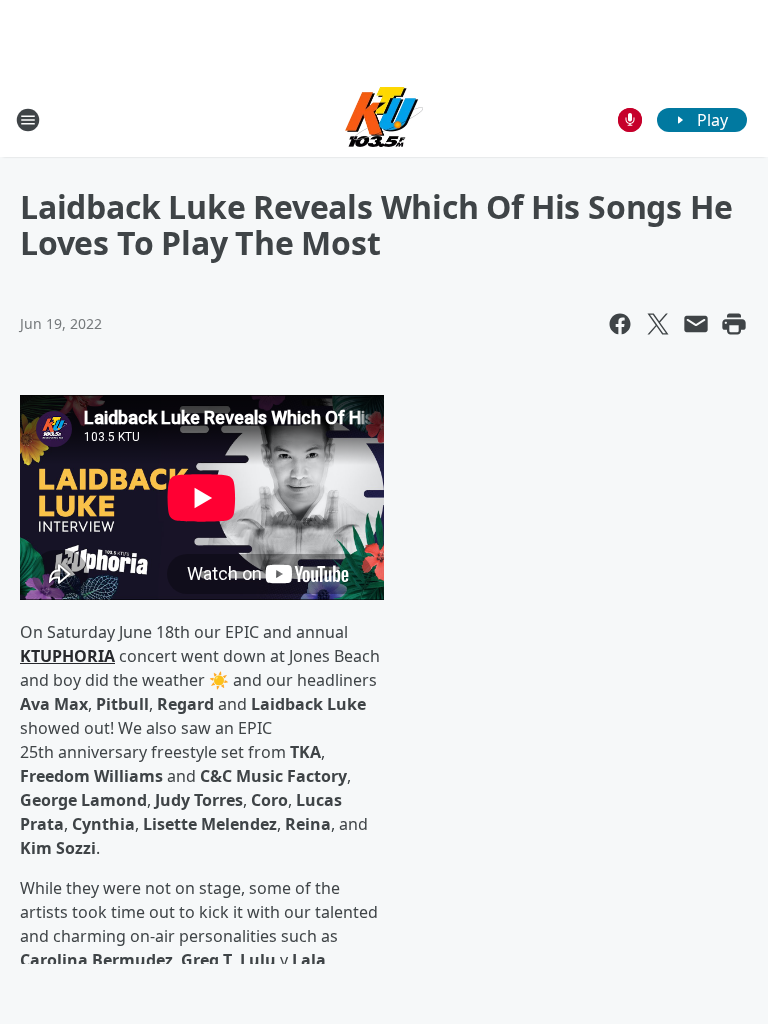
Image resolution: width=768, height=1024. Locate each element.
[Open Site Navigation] (28, 120)
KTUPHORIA (67, 656)
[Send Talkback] (630, 120)
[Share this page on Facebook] (620, 324)
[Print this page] (734, 324)
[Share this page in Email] (696, 324)
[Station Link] (384, 119)
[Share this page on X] (658, 324)
